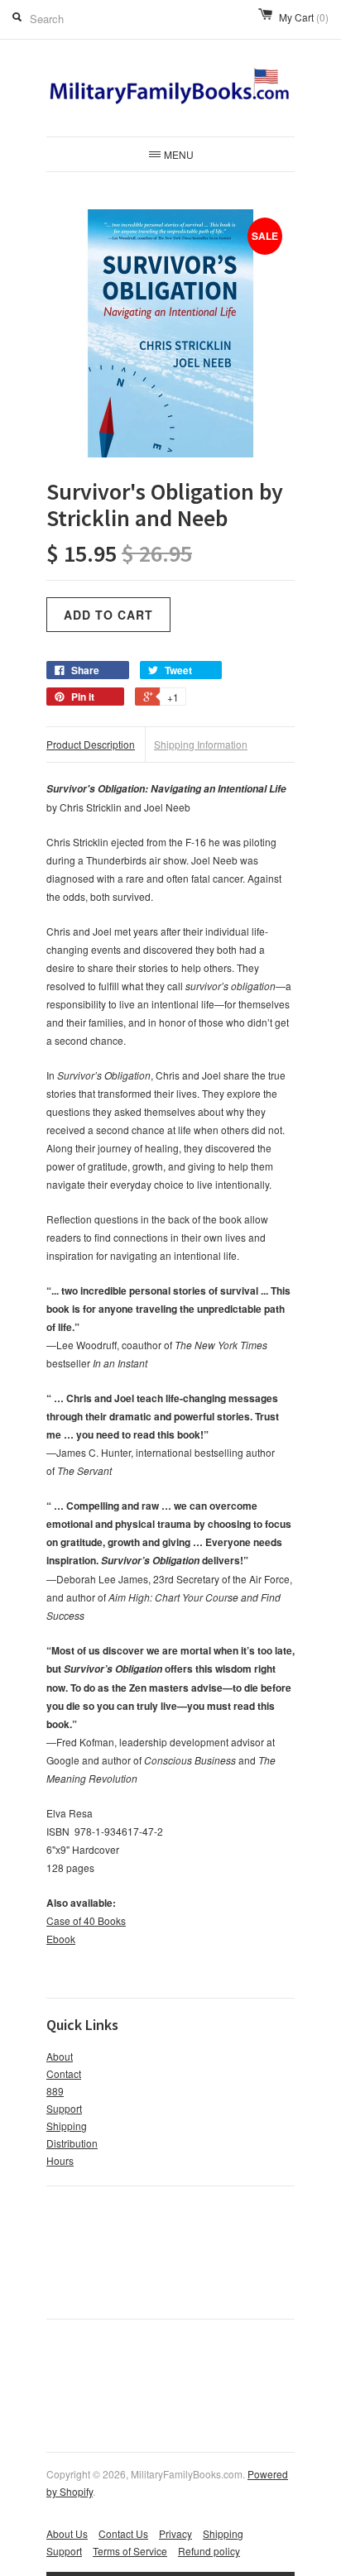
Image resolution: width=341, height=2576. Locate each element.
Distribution (72, 2143)
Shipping (67, 2126)
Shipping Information (201, 744)
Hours (60, 2160)
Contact (64, 2073)
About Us (67, 2533)
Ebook (61, 1939)
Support (64, 2108)
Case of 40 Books (86, 1920)
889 (55, 2091)
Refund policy (209, 2551)
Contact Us (123, 2533)
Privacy (175, 2533)
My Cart (304, 17)
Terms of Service (130, 2551)
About (60, 2056)
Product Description (91, 744)
